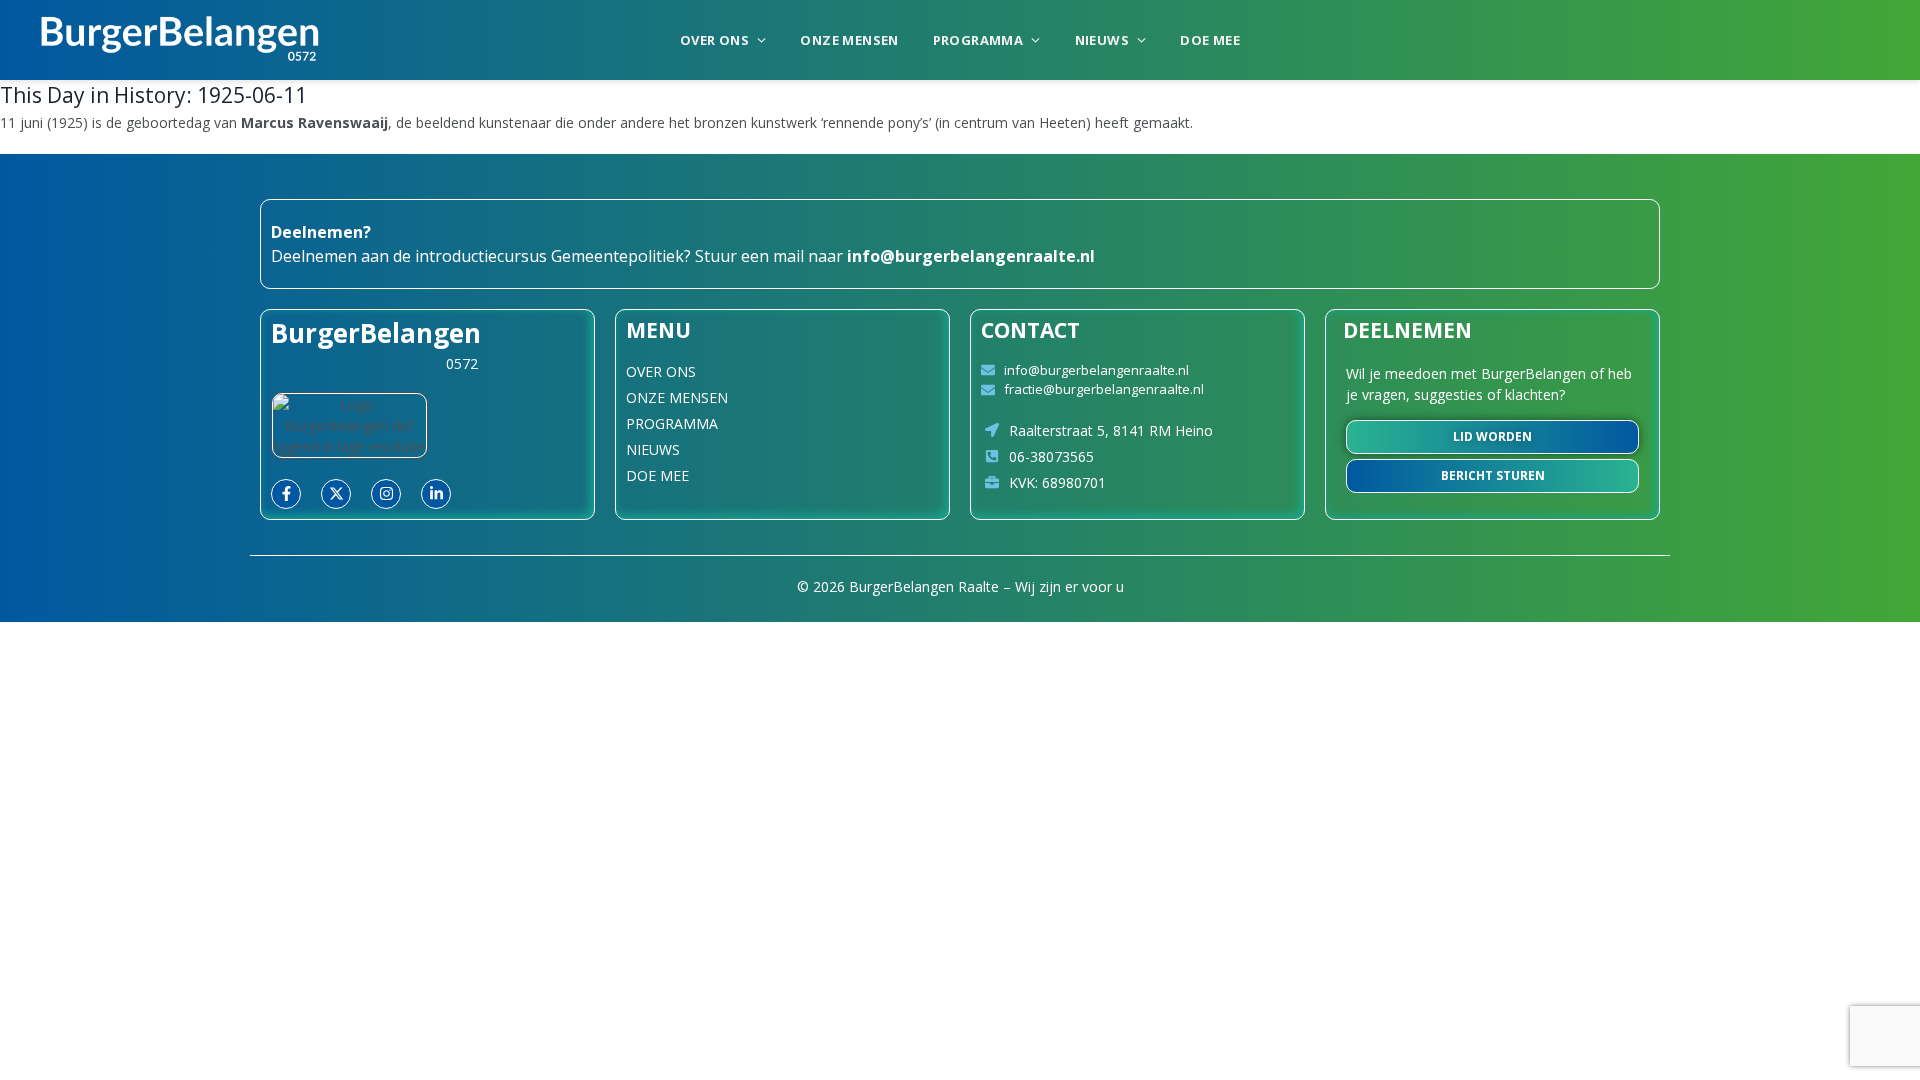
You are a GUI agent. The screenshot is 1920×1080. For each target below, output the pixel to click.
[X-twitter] (336, 494)
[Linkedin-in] (436, 494)
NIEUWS (1102, 40)
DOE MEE (1210, 40)
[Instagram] (386, 494)
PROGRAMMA (978, 40)
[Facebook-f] (286, 494)
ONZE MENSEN (849, 40)
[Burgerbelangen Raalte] (180, 40)
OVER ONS (714, 40)
